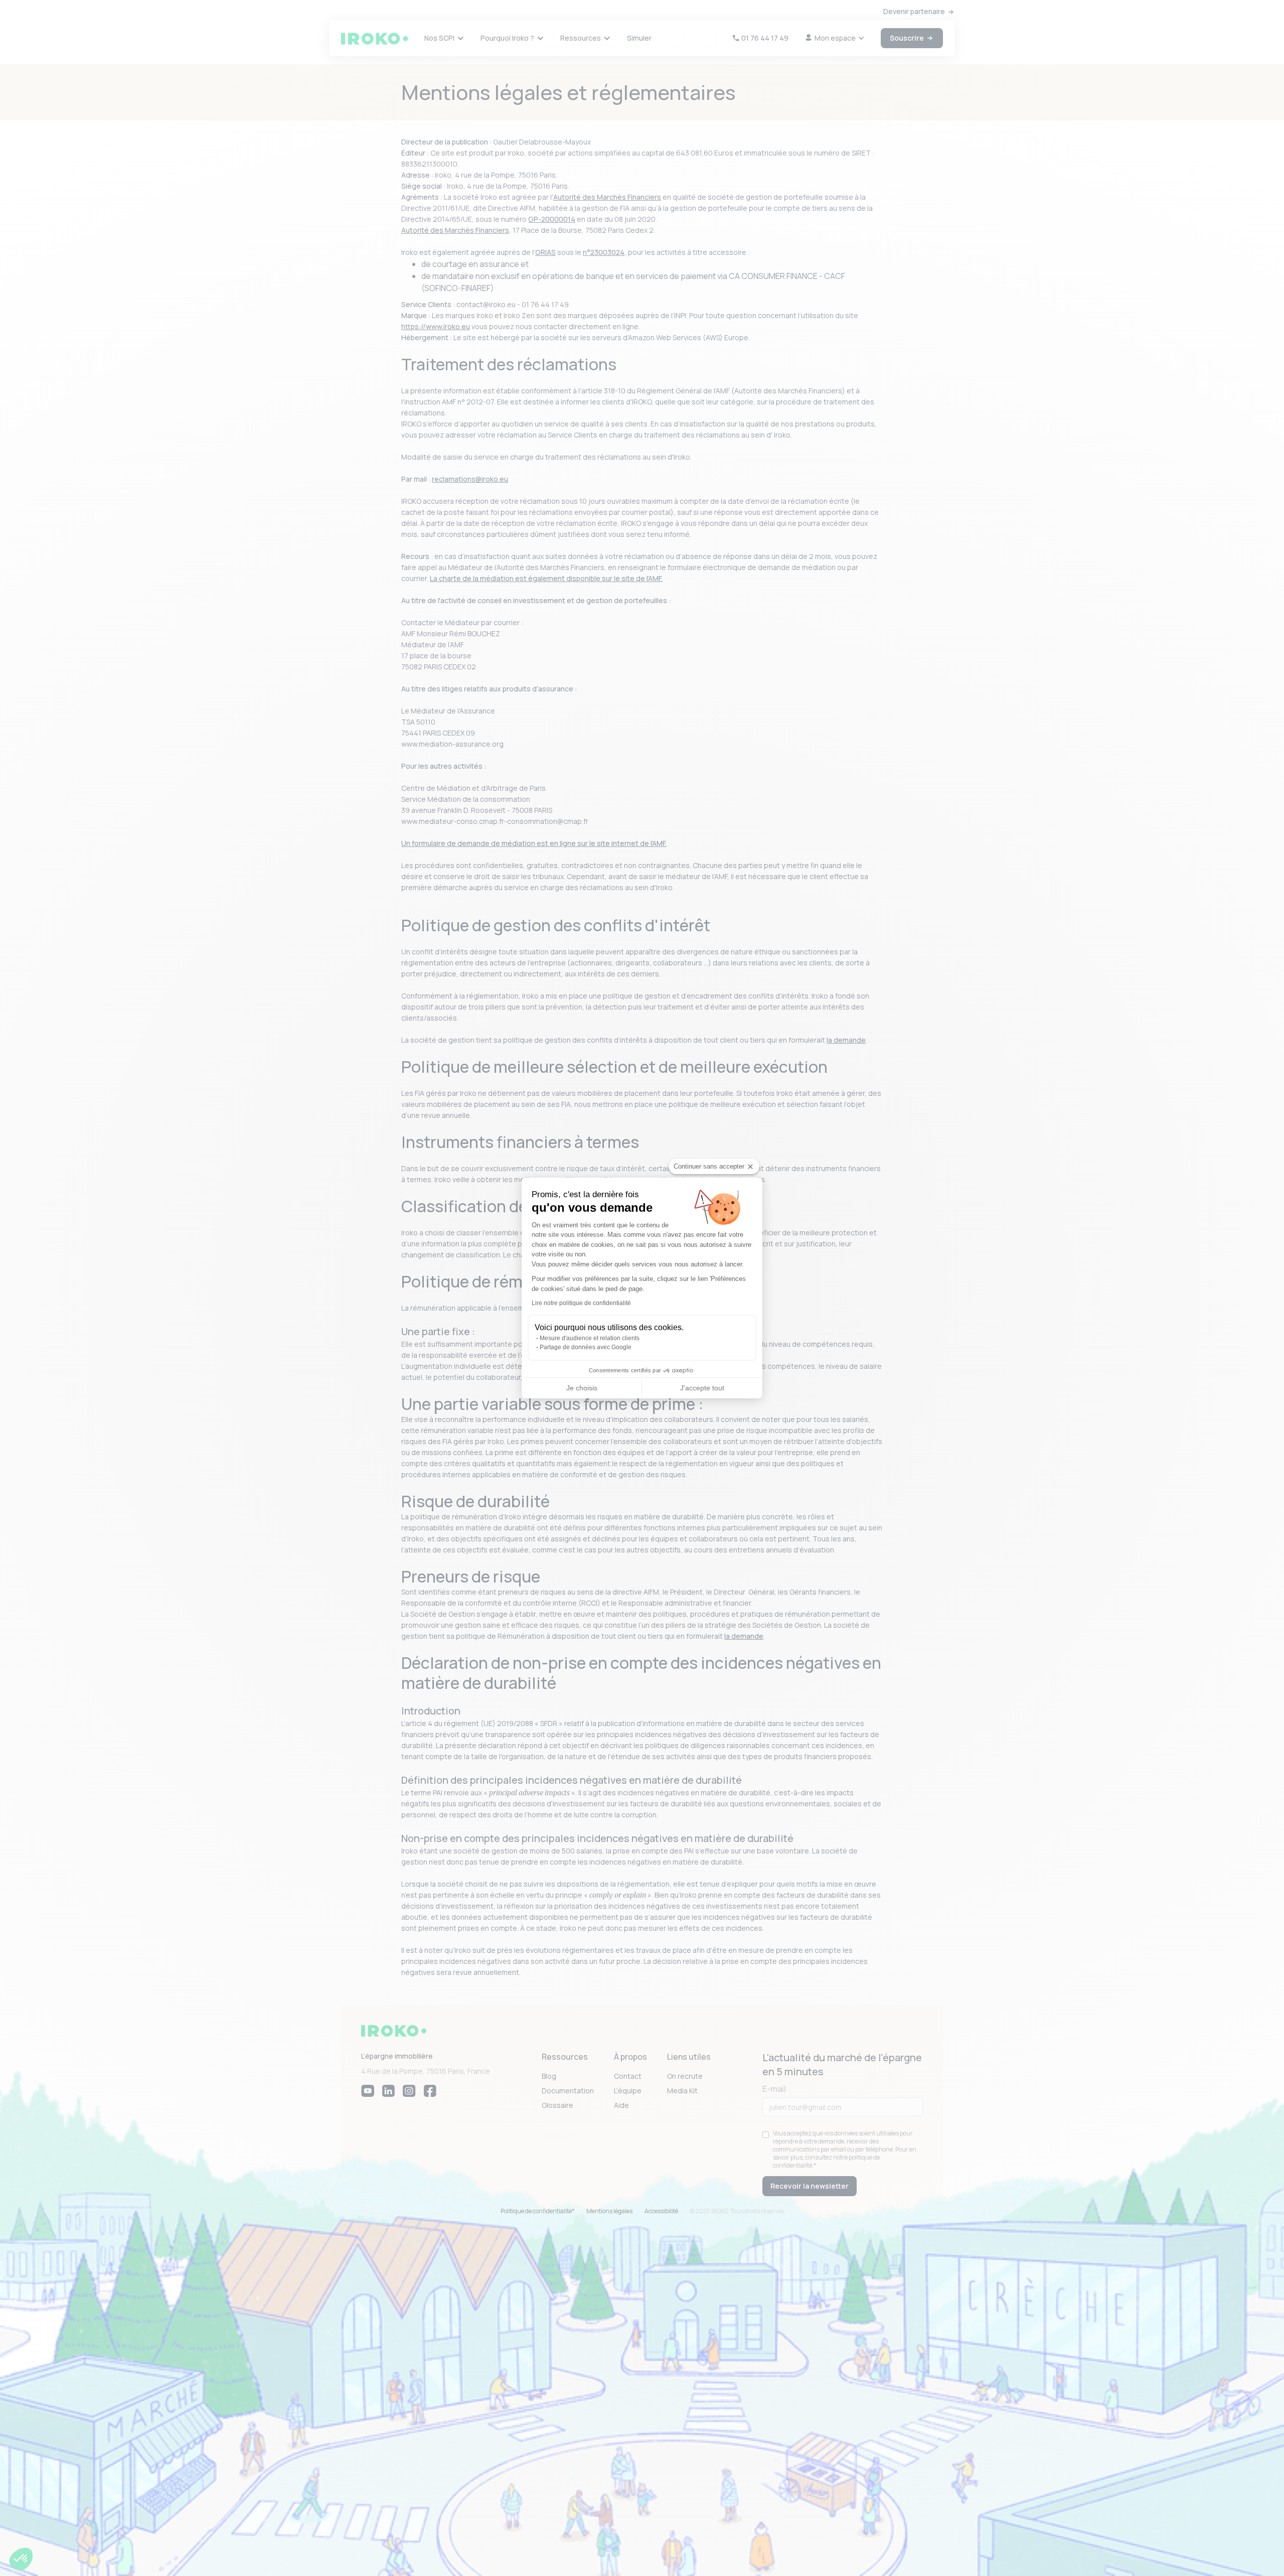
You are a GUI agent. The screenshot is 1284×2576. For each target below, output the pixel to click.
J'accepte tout (702, 1388)
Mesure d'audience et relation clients (590, 1338)
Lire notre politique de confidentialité (581, 1303)
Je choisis (582, 1388)
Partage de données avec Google (586, 1347)
